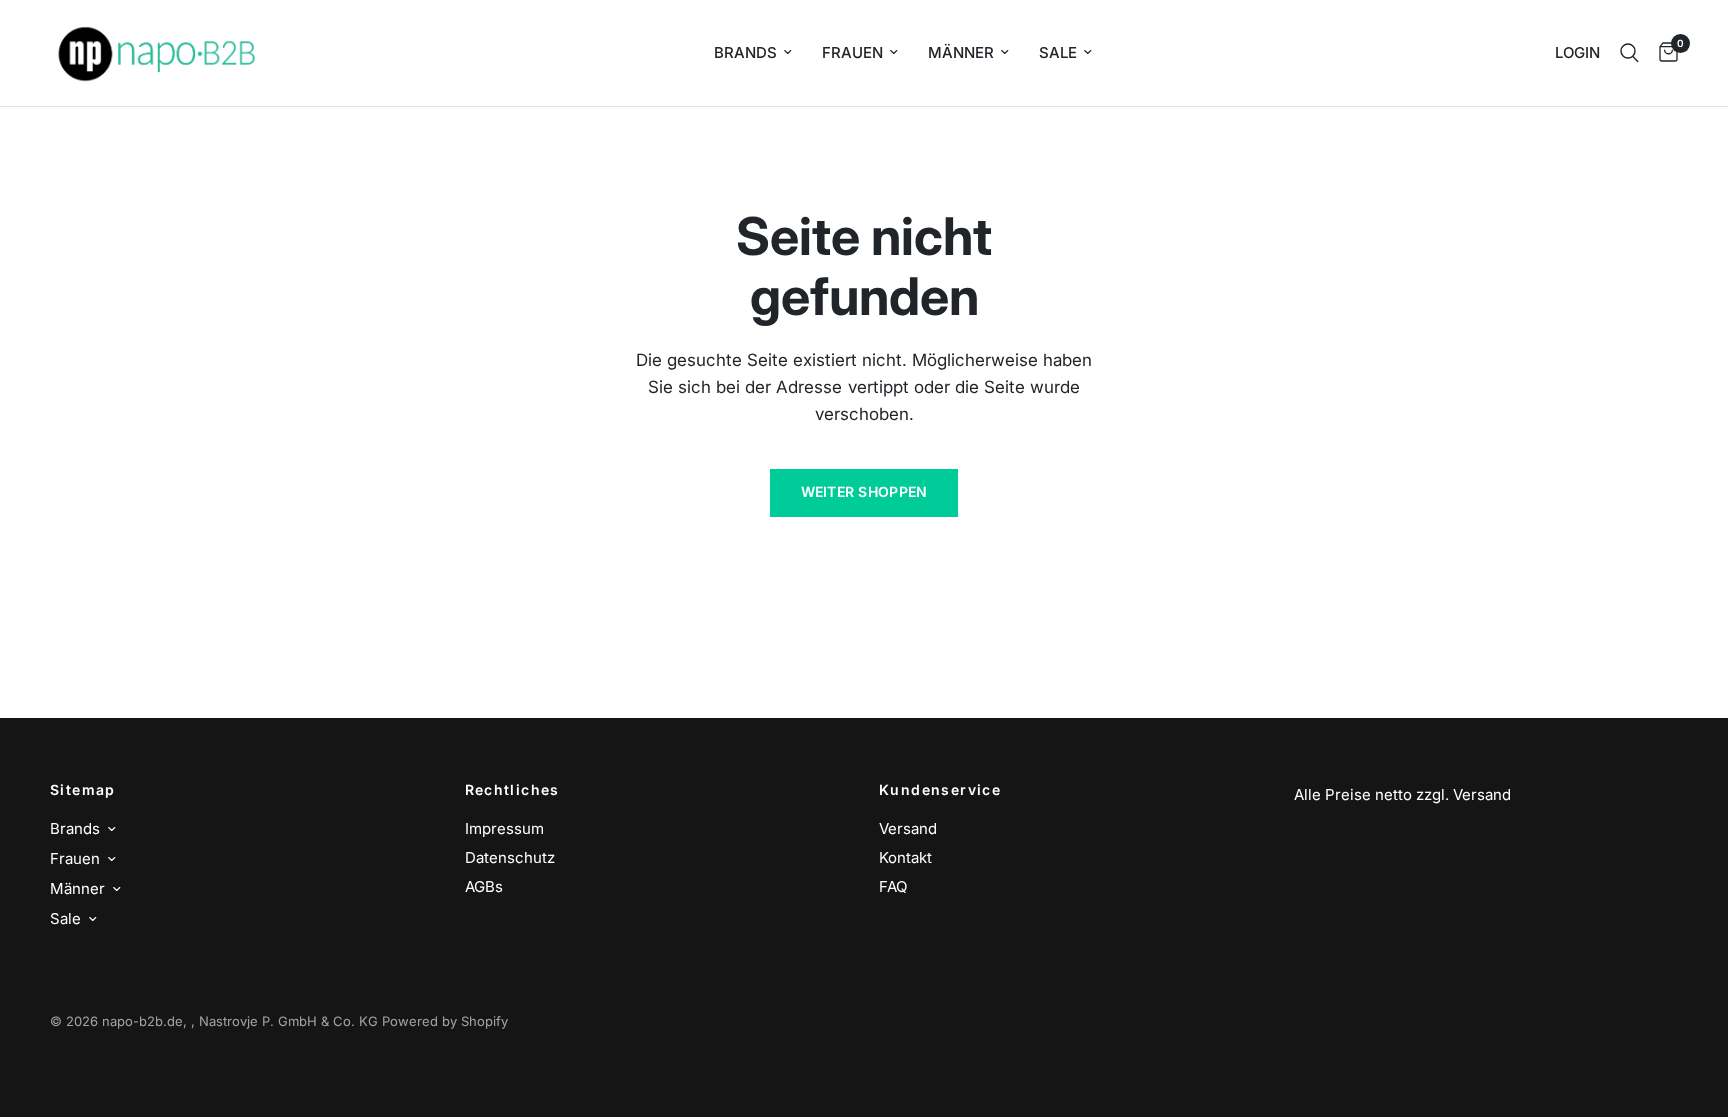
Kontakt (905, 857)
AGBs (484, 886)
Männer (961, 52)
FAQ (893, 886)
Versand (908, 828)
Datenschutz (510, 857)
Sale (1058, 52)
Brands (745, 52)
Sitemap (83, 790)
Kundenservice (940, 790)
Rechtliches (512, 790)
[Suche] (1629, 53)
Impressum (504, 828)
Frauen (852, 52)
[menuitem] (753, 53)
